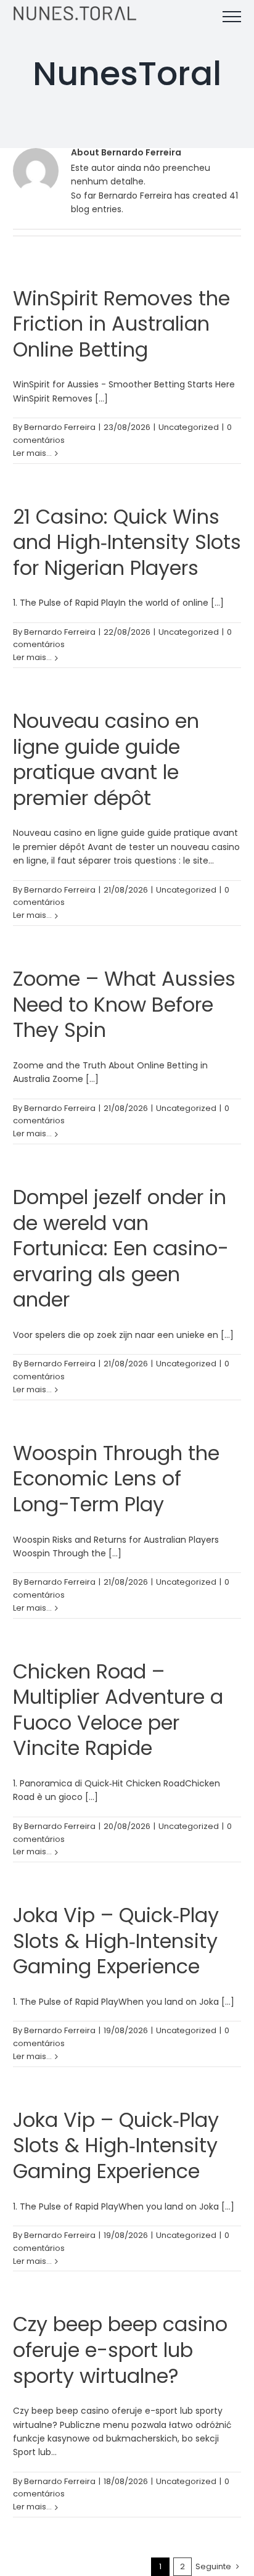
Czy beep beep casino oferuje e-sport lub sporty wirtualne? (120, 2350)
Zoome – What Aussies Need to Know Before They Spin (124, 1004)
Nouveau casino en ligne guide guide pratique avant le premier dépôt (106, 759)
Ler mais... (32, 453)
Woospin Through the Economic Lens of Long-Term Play (116, 1479)
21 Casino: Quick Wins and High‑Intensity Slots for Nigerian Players (127, 542)
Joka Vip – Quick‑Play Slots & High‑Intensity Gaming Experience (116, 1941)
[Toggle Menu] (232, 17)
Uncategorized (189, 427)
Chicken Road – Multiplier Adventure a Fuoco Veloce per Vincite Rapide (118, 1710)
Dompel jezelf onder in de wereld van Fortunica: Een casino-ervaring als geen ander (121, 1248)
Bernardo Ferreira (60, 427)
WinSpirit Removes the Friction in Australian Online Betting (121, 324)
